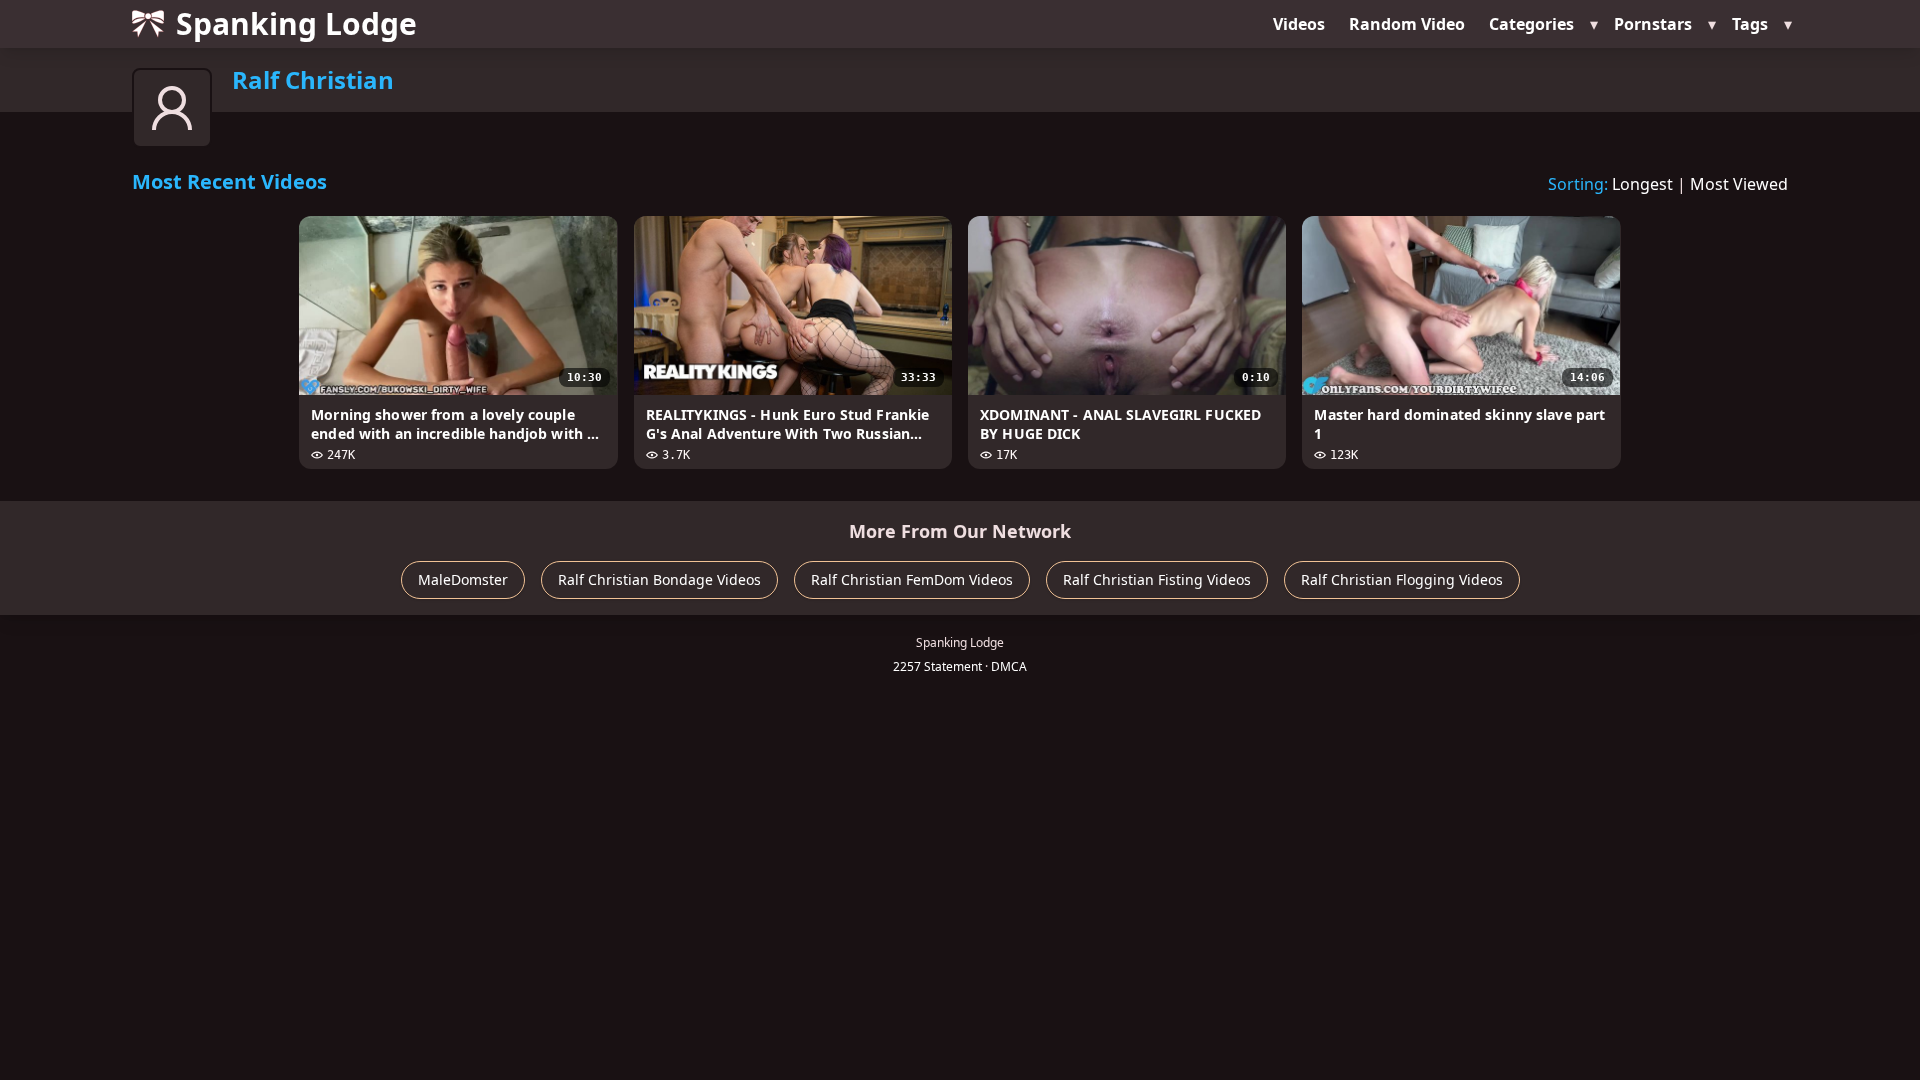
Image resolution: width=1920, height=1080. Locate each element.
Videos (1299, 24)
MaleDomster (463, 579)
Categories (1531, 24)
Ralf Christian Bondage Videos (659, 579)
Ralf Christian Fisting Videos (1157, 579)
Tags (1750, 24)
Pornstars (1653, 24)
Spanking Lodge (296, 23)
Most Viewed (1739, 184)
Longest (1642, 184)
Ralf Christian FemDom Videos (912, 579)
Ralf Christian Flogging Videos (1402, 579)
